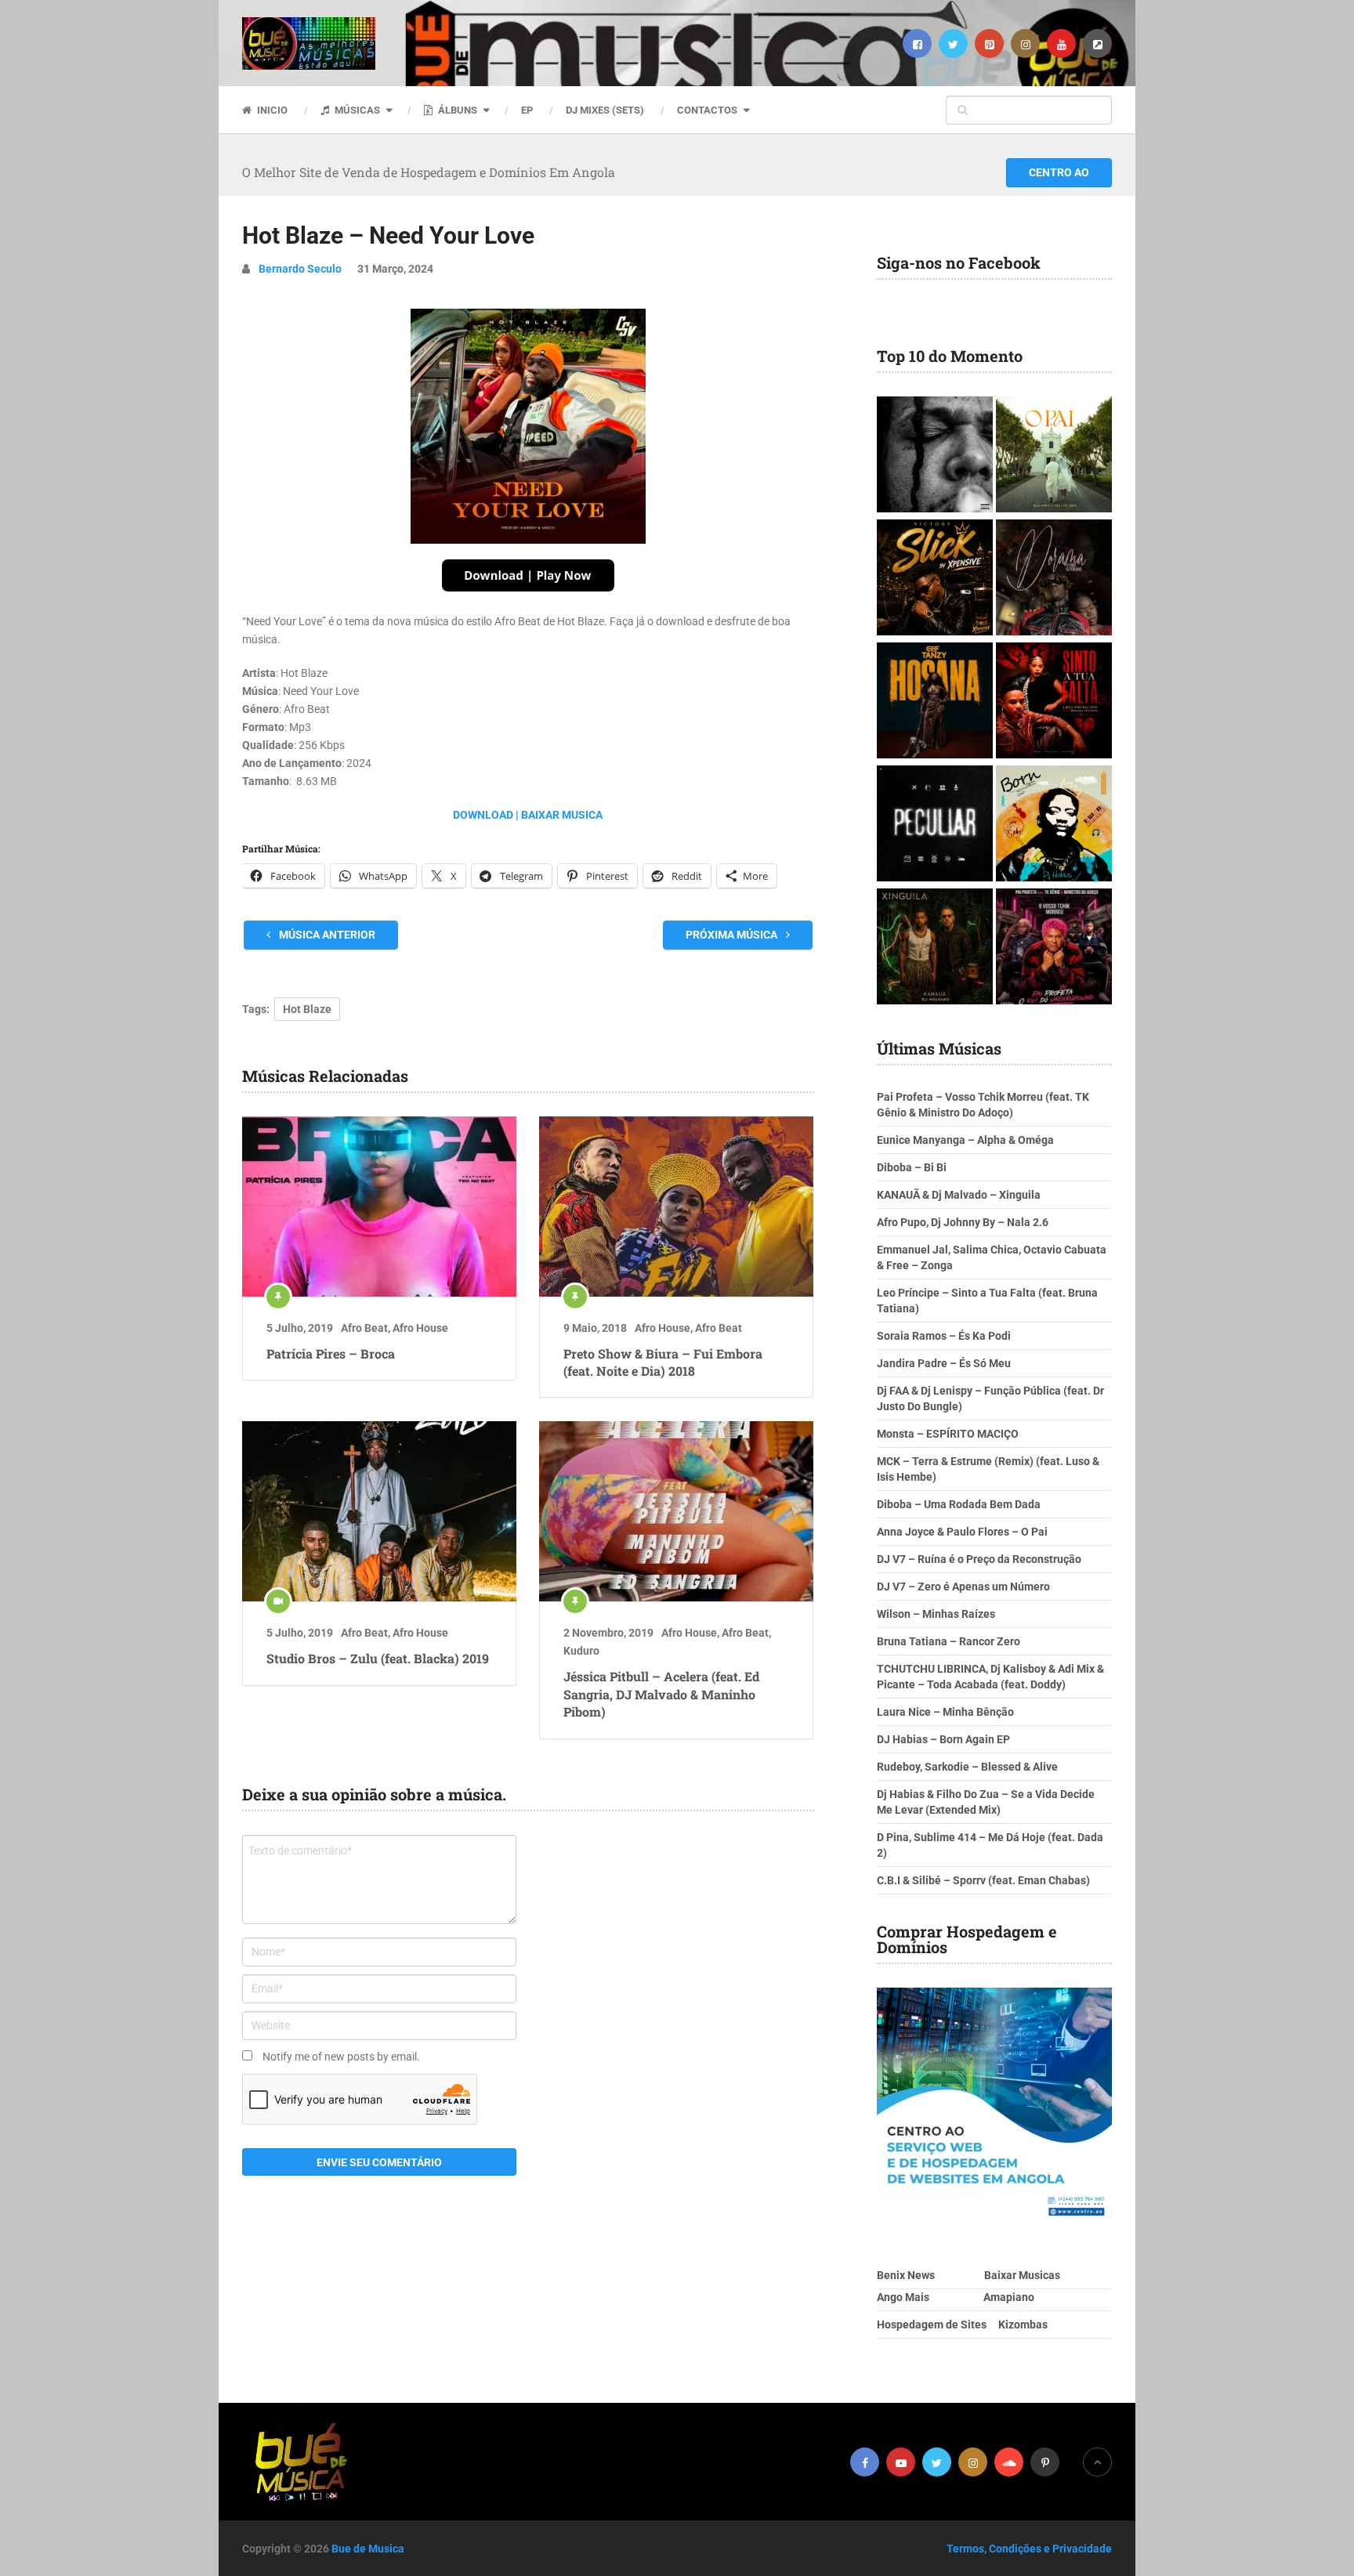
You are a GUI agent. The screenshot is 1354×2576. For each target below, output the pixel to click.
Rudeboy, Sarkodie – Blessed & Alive (967, 1767)
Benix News (906, 2275)
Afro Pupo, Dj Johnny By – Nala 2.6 (963, 1222)
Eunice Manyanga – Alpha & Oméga (965, 1140)
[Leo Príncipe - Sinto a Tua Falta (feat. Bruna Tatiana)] (1054, 702)
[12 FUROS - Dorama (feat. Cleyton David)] (1054, 579)
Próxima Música (733, 935)
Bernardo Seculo (300, 269)
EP (527, 110)
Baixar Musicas (1022, 2275)
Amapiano (1009, 2297)
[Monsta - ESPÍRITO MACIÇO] (935, 456)
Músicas (356, 110)
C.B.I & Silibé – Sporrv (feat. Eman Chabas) (983, 1880)
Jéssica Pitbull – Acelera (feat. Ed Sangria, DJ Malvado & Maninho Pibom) (661, 1694)
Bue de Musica (368, 2549)
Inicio (271, 110)
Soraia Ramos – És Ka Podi (944, 1336)
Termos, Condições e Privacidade (1029, 2549)
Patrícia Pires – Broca (331, 1353)
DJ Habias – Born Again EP (943, 1739)
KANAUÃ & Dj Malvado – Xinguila (959, 1195)
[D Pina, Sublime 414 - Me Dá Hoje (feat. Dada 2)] (935, 825)
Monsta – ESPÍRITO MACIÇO (948, 1434)
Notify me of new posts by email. (341, 2057)
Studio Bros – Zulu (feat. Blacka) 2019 (378, 1658)
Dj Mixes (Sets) (605, 110)
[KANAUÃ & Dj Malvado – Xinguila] (935, 948)
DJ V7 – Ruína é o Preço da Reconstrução (979, 1559)
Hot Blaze (307, 1009)
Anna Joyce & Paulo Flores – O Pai (962, 1532)
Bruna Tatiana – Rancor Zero (949, 1641)
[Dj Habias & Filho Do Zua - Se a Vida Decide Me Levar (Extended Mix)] (1054, 825)
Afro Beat (364, 1328)
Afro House (420, 1328)
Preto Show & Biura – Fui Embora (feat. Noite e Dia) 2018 (663, 1362)
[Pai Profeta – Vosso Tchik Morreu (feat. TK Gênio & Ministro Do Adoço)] (1054, 948)
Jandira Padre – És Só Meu (944, 1363)
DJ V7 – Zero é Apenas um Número (963, 1586)
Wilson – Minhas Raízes (936, 1614)
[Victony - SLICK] (935, 579)
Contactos (707, 110)
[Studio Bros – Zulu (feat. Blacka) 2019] (379, 1511)
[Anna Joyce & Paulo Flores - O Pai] (1054, 456)
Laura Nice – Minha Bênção (945, 1712)
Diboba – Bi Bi (912, 1167)
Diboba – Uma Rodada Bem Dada (959, 1504)
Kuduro (581, 1651)
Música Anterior (326, 935)
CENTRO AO (1059, 172)
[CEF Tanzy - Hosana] (935, 702)
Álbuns (456, 110)
